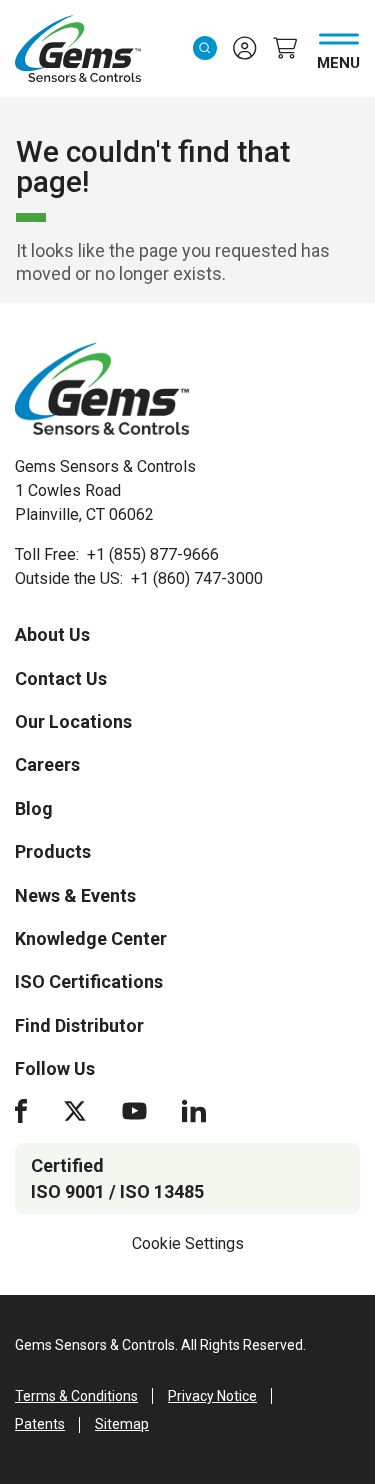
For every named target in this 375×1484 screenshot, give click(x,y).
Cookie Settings (188, 1243)
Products (53, 851)
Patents (40, 1424)
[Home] (102, 389)
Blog (34, 808)
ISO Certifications (89, 981)
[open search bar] (205, 48)
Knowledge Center (91, 938)
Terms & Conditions (76, 1396)
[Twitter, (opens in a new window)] (75, 1111)
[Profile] (245, 48)
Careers (47, 764)
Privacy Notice (212, 1396)
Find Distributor (79, 1025)
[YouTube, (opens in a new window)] (134, 1111)
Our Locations (73, 721)
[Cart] (285, 48)
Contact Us (61, 678)
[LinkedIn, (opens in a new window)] (194, 1111)
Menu (338, 59)
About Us (52, 634)
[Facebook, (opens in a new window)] (21, 1111)
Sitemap (122, 1424)
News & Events (75, 895)
